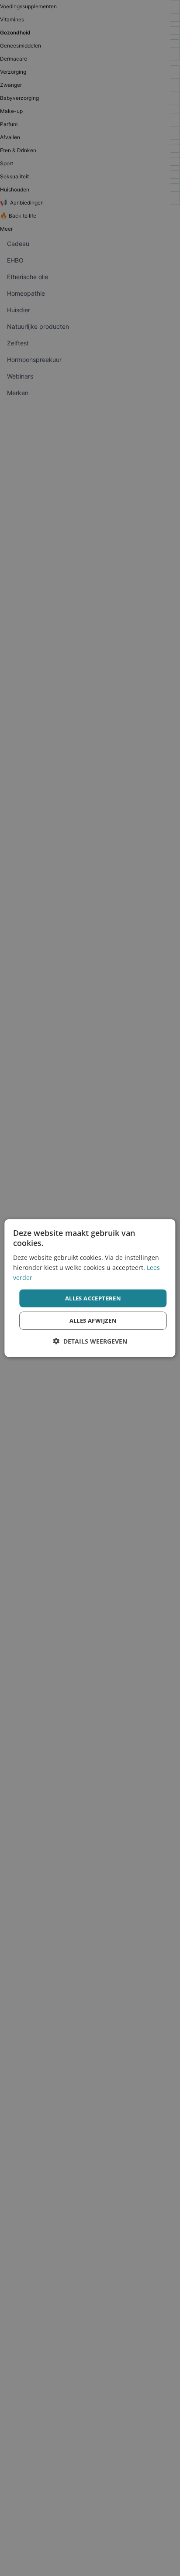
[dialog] (90, 1288)
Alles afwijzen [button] (93, 1320)
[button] (90, 1341)
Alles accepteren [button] (93, 1298)
